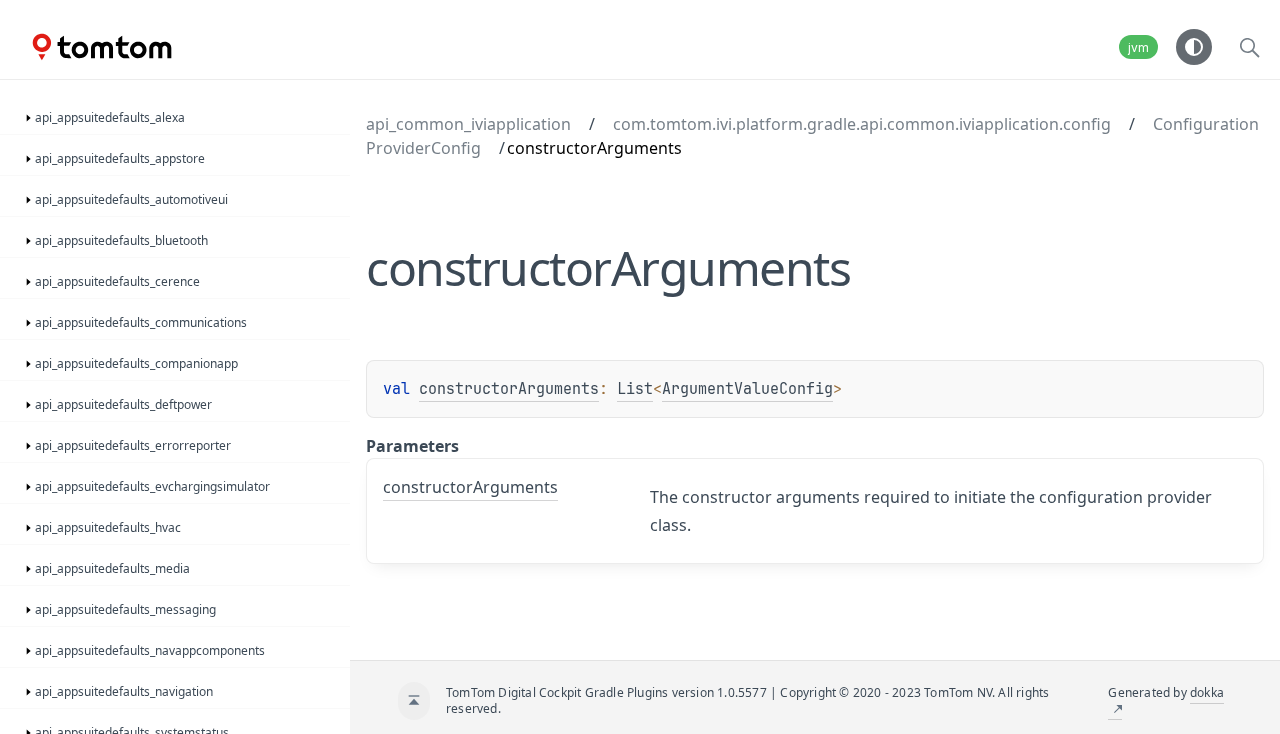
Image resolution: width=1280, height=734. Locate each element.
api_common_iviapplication (468, 124)
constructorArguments (509, 389)
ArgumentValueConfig (747, 389)
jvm (1138, 47)
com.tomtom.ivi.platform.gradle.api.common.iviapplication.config (862, 124)
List (635, 389)
